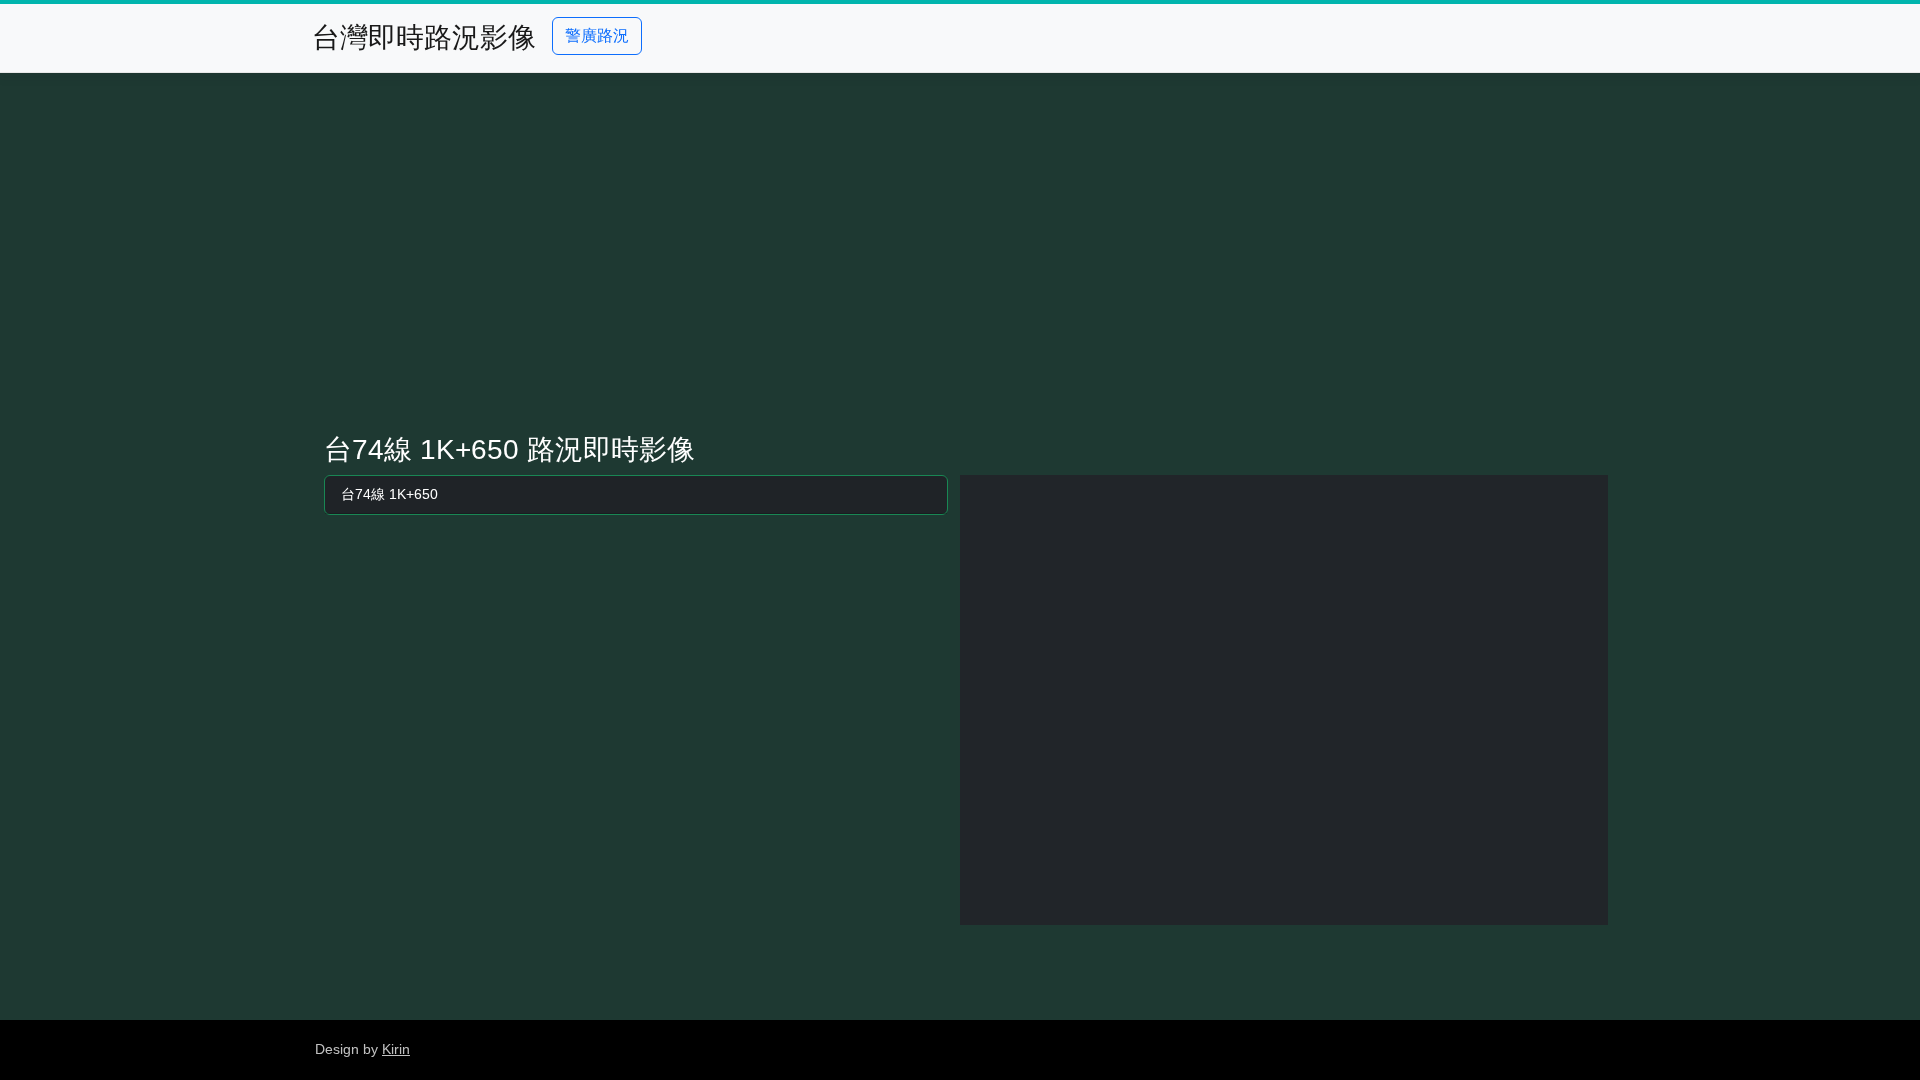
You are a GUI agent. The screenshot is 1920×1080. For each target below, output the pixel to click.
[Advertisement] (960, 253)
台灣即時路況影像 (424, 37)
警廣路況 (597, 35)
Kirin (396, 1049)
